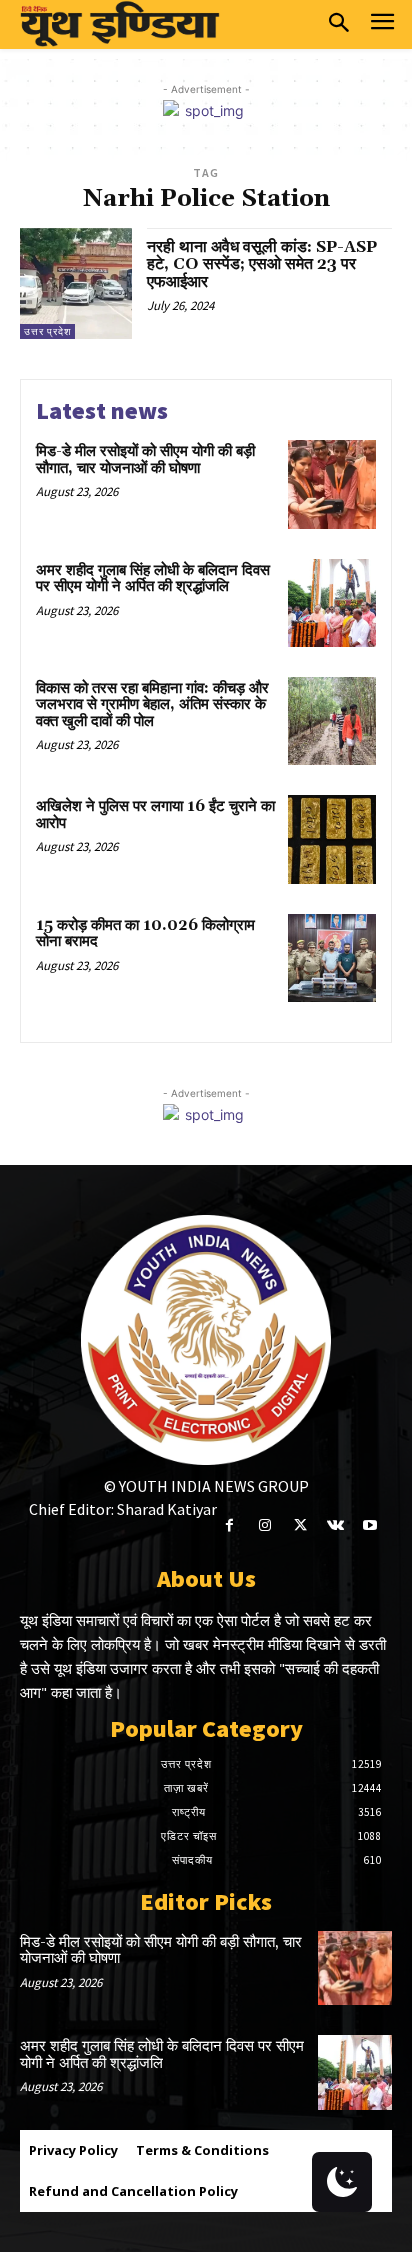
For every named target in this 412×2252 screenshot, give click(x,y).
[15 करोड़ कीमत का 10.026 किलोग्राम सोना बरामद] (332, 958)
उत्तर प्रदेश (47, 331)
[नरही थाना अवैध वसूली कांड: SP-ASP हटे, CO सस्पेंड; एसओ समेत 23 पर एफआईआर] (76, 284)
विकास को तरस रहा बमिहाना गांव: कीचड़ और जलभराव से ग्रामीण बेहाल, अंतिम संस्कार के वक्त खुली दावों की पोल (152, 705)
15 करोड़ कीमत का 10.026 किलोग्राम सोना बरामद (145, 934)
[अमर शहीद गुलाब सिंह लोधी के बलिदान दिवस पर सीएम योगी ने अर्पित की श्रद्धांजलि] (332, 603)
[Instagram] (264, 1525)
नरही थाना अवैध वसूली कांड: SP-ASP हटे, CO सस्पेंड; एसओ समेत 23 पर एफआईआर (262, 264)
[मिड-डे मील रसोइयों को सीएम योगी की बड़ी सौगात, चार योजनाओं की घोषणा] (332, 484)
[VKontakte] (335, 1525)
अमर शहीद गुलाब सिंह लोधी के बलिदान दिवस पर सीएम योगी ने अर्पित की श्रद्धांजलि (153, 579)
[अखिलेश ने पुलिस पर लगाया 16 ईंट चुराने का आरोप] (332, 839)
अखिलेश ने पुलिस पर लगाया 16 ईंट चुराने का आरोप (155, 815)
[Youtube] (370, 1525)
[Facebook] (229, 1525)
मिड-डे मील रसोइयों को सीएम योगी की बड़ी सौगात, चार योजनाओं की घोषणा (145, 460)
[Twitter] (299, 1525)
